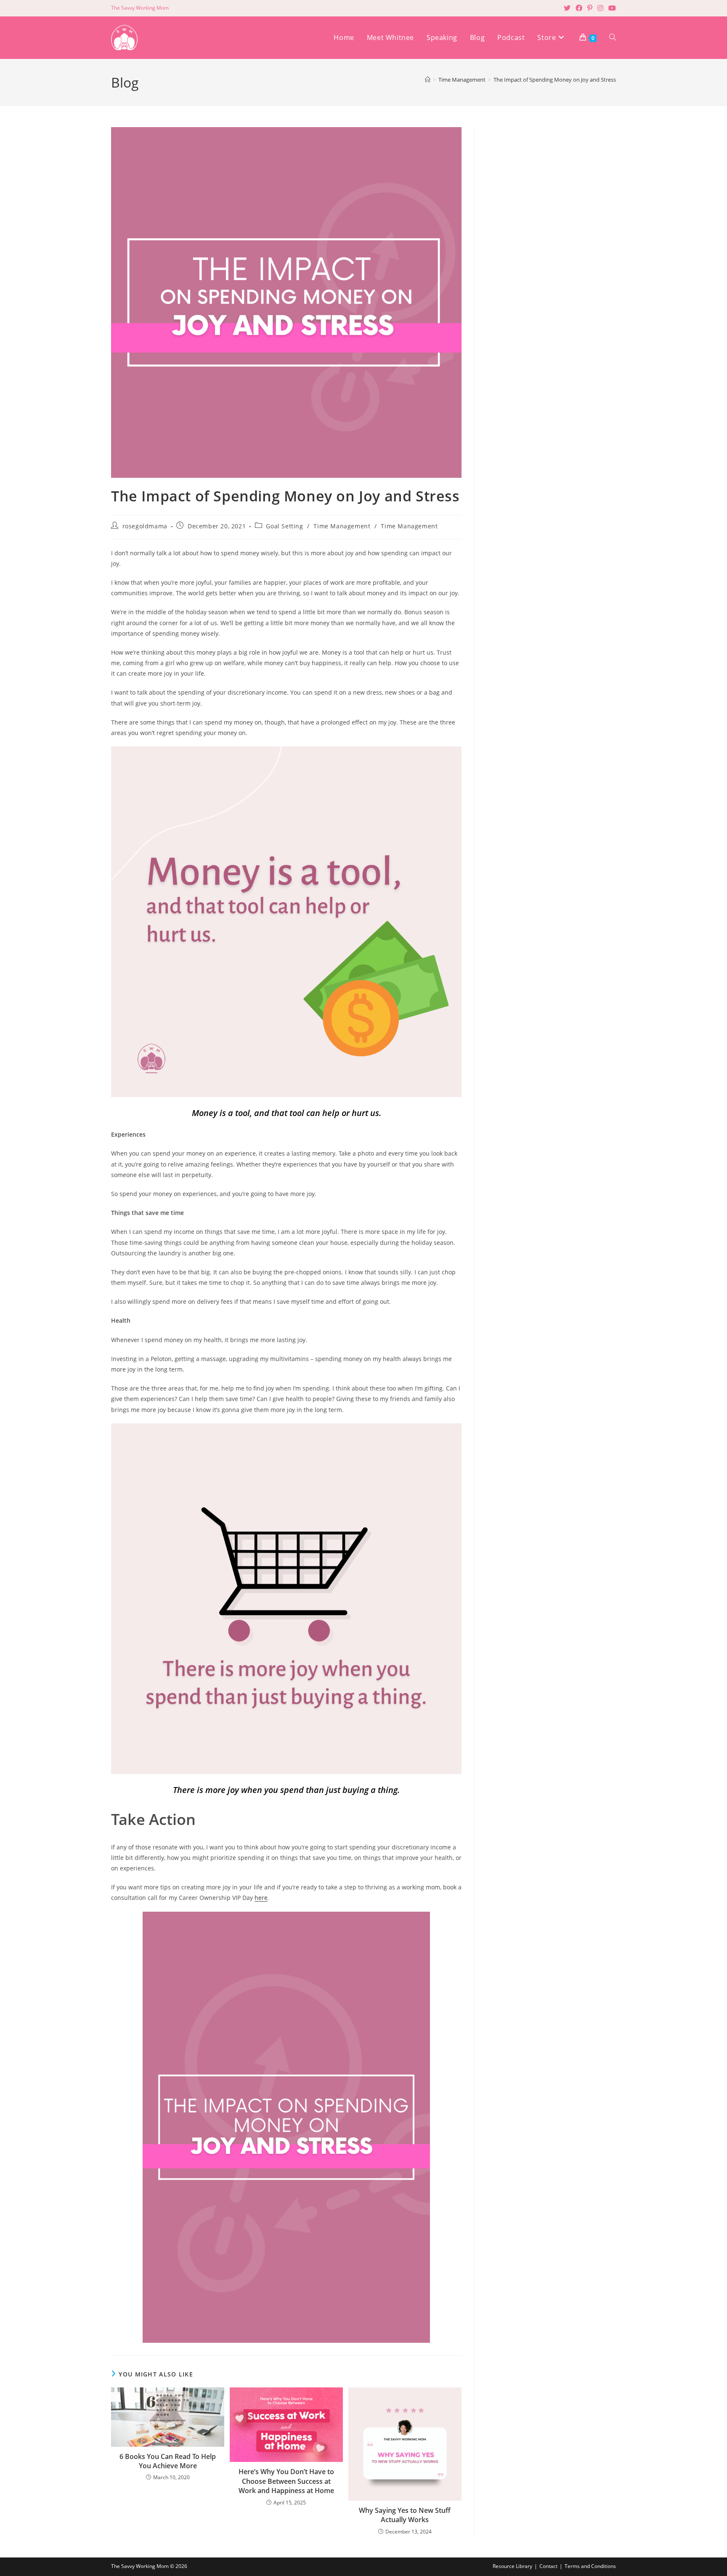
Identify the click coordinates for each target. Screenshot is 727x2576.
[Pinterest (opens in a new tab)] (590, 8)
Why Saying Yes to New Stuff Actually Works (405, 2515)
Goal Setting (284, 526)
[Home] (428, 80)
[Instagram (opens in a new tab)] (600, 8)
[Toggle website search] (613, 38)
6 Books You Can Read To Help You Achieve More (168, 2461)
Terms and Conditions (590, 2566)
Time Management (342, 526)
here (261, 1898)
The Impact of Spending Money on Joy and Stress (555, 80)
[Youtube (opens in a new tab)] (611, 8)
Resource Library (512, 2566)
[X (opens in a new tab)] (567, 8)
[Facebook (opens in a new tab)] (579, 8)
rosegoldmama (145, 526)
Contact (548, 2566)
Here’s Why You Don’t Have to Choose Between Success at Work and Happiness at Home (286, 2481)
